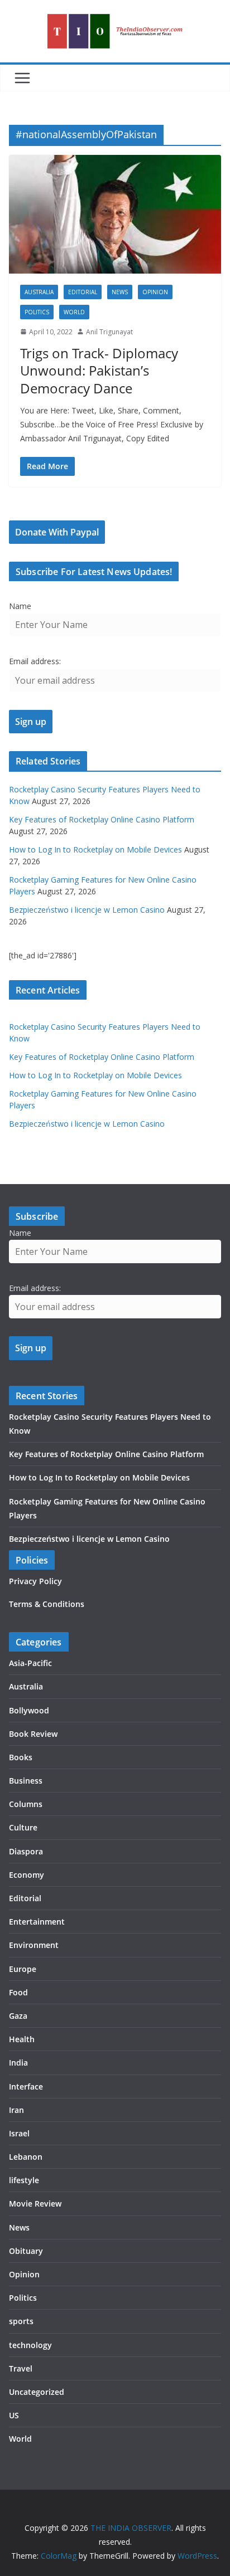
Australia (39, 292)
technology (30, 2345)
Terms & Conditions (47, 1604)
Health (22, 2039)
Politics (37, 312)
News (120, 292)
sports (21, 2321)
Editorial (83, 292)
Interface (26, 2086)
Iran (16, 2110)
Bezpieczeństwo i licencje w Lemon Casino (87, 910)
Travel (21, 2368)
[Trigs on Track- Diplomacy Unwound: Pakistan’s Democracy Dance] (115, 214)
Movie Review (35, 2204)
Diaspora (26, 1851)
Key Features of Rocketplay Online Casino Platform (102, 819)
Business (26, 1781)
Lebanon (26, 2157)
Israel (19, 2133)
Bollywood (29, 1710)
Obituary (26, 2251)
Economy (27, 1875)
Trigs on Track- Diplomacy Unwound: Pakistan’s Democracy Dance (99, 370)
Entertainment (37, 1922)
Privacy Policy (35, 1581)
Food (18, 1992)
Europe (23, 1969)
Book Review (33, 1734)
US (14, 2415)
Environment (34, 1945)
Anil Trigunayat (109, 332)
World (74, 312)
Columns (26, 1804)
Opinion (155, 292)
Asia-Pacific (30, 1663)
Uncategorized (37, 2392)
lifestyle (24, 2180)
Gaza (18, 2016)
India (18, 2063)
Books (21, 1757)
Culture (23, 1827)
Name (20, 606)
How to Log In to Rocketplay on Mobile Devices (95, 849)
